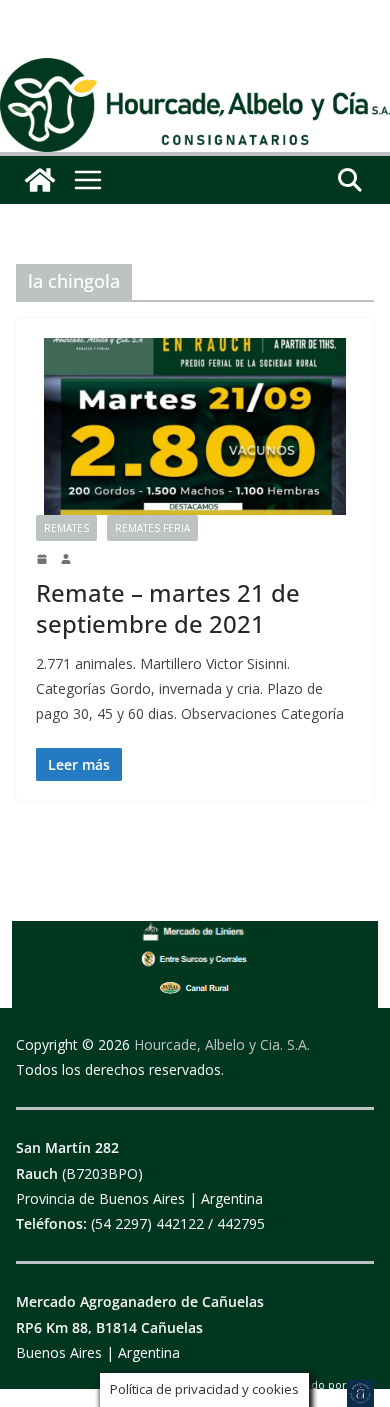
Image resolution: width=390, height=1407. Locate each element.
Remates (66, 528)
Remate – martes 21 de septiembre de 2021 (168, 608)
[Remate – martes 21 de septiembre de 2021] (195, 426)
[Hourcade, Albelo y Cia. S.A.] (40, 180)
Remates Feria (152, 528)
